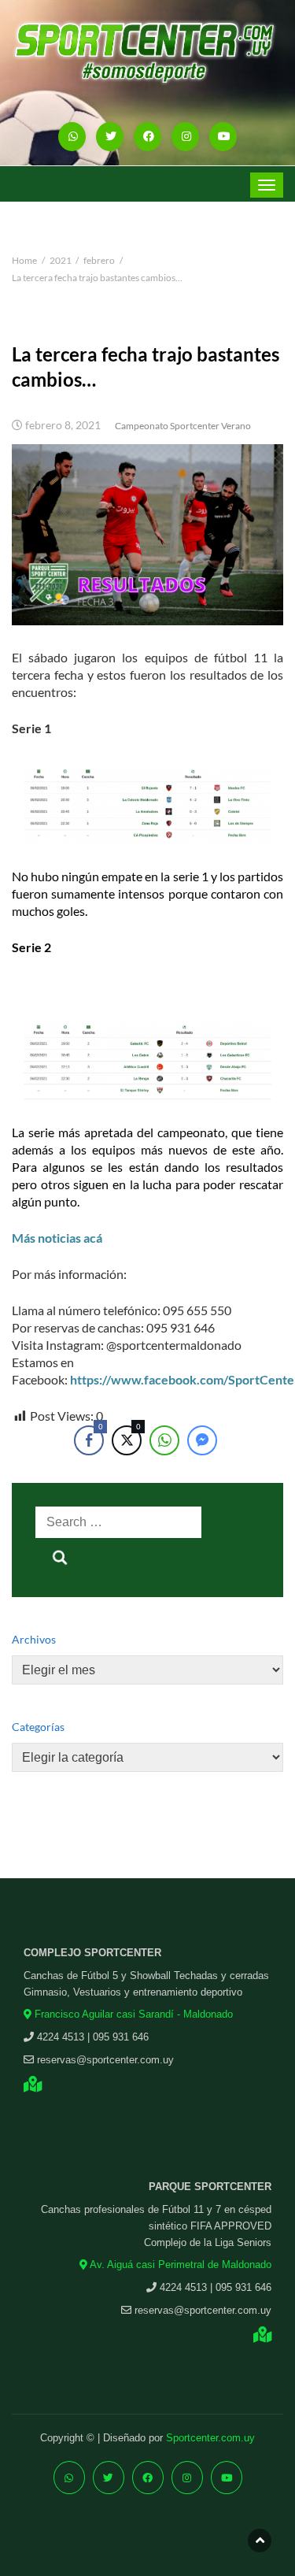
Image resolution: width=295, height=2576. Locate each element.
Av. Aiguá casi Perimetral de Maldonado (179, 2265)
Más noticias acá (57, 1238)
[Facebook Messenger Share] (202, 1440)
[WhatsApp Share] (164, 1440)
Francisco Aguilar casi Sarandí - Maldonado (132, 2014)
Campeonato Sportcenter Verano (183, 426)
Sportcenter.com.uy (210, 2438)
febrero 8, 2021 (63, 425)
